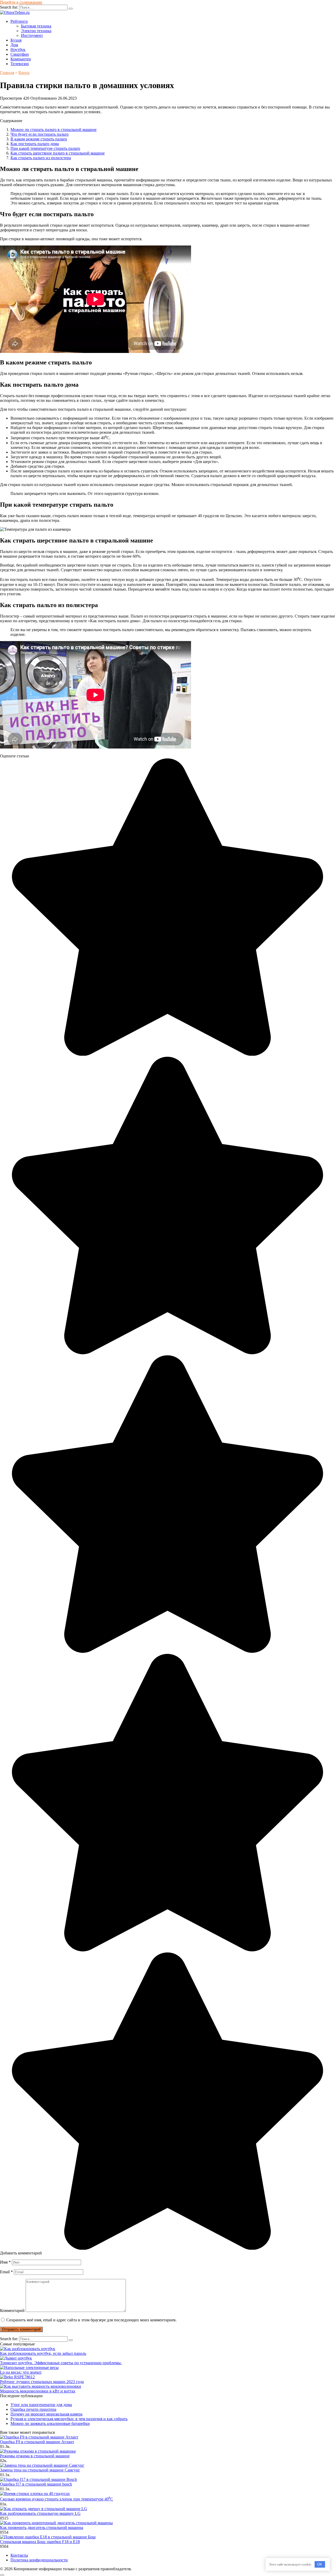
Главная (7, 73)
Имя (5, 2262)
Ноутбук (18, 50)
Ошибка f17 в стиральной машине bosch (36, 2484)
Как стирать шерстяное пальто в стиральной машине (58, 153)
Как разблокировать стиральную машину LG (40, 2513)
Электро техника (36, 31)
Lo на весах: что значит (21, 2372)
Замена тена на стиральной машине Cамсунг (40, 2470)
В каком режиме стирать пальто (39, 139)
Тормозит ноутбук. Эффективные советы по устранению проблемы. (61, 2363)
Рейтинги (19, 21)
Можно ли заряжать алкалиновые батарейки (50, 2423)
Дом (14, 45)
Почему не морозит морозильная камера (46, 2414)
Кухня (16, 40)
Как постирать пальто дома (35, 144)
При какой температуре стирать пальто (45, 148)
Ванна (24, 73)
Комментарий (12, 2311)
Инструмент (32, 35)
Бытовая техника (36, 26)
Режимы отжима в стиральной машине (35, 2456)
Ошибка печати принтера (33, 2409)
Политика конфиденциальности (39, 2560)
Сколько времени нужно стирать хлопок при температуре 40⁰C (57, 2499)
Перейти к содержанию (21, 2)
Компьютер (21, 59)
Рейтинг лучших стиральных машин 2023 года (42, 2382)
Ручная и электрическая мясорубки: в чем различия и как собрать (69, 2419)
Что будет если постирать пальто (40, 134)
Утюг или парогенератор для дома (41, 2405)
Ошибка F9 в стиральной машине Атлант (37, 2442)
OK (320, 2564)
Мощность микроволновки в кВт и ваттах (38, 2391)
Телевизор (20, 64)
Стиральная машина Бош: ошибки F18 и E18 (40, 2542)
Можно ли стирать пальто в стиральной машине (54, 130)
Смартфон (20, 54)
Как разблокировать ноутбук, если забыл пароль (43, 2353)
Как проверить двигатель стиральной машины (42, 2528)
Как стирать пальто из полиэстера (41, 158)
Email (6, 2272)
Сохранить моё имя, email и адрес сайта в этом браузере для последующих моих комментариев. (91, 2320)
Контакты (19, 2555)
